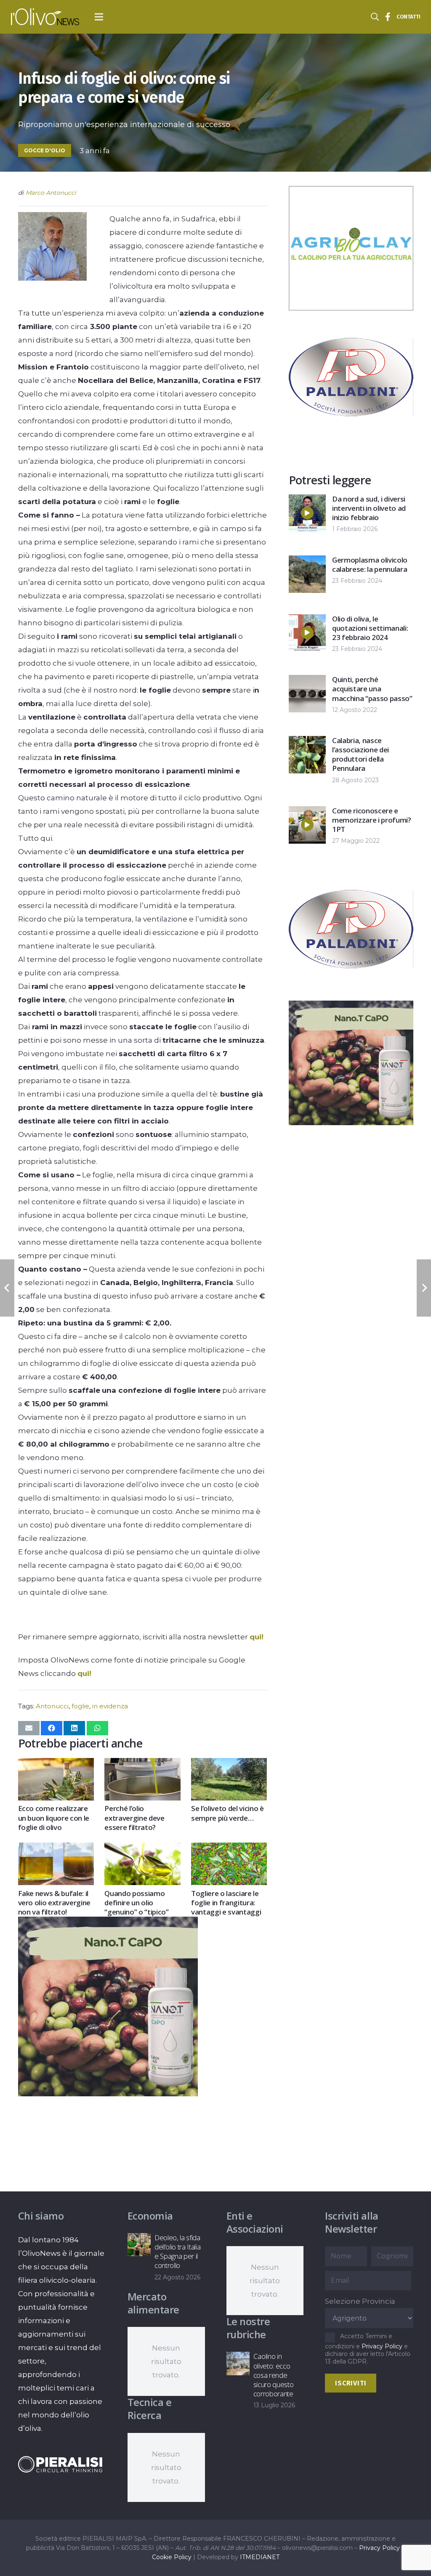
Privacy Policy (382, 2346)
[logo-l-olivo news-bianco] (45, 17)
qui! (257, 1637)
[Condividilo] (52, 1728)
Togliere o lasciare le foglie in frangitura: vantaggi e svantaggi (226, 1903)
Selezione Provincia (360, 2301)
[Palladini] (351, 437)
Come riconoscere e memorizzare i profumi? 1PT (372, 820)
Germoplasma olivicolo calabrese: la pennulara (370, 564)
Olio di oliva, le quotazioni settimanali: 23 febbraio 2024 (370, 628)
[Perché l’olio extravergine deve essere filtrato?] (142, 1765)
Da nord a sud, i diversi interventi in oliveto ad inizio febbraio (369, 508)
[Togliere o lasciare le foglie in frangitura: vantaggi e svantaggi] (229, 1849)
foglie (80, 1706)
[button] (99, 17)
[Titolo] (388, 17)
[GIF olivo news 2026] (108, 2094)
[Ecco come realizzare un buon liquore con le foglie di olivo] (56, 1765)
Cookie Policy (172, 2557)
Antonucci (52, 1706)
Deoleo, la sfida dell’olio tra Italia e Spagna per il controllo (177, 2251)
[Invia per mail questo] (29, 1728)
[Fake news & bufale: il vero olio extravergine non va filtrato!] (56, 1849)
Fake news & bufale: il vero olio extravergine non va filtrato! (55, 1903)
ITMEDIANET (260, 2557)
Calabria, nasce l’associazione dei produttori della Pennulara (360, 754)
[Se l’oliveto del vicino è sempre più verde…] (229, 1765)
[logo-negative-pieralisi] (60, 2464)
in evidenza (110, 1706)
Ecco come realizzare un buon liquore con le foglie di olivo (54, 1818)
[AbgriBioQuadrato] (351, 308)
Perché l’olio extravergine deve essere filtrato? (134, 1818)
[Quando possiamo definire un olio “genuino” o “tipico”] (142, 1849)
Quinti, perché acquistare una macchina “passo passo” (372, 689)
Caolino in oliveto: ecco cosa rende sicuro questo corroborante (274, 2375)
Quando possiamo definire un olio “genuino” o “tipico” (136, 1903)
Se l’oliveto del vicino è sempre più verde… (227, 1813)
